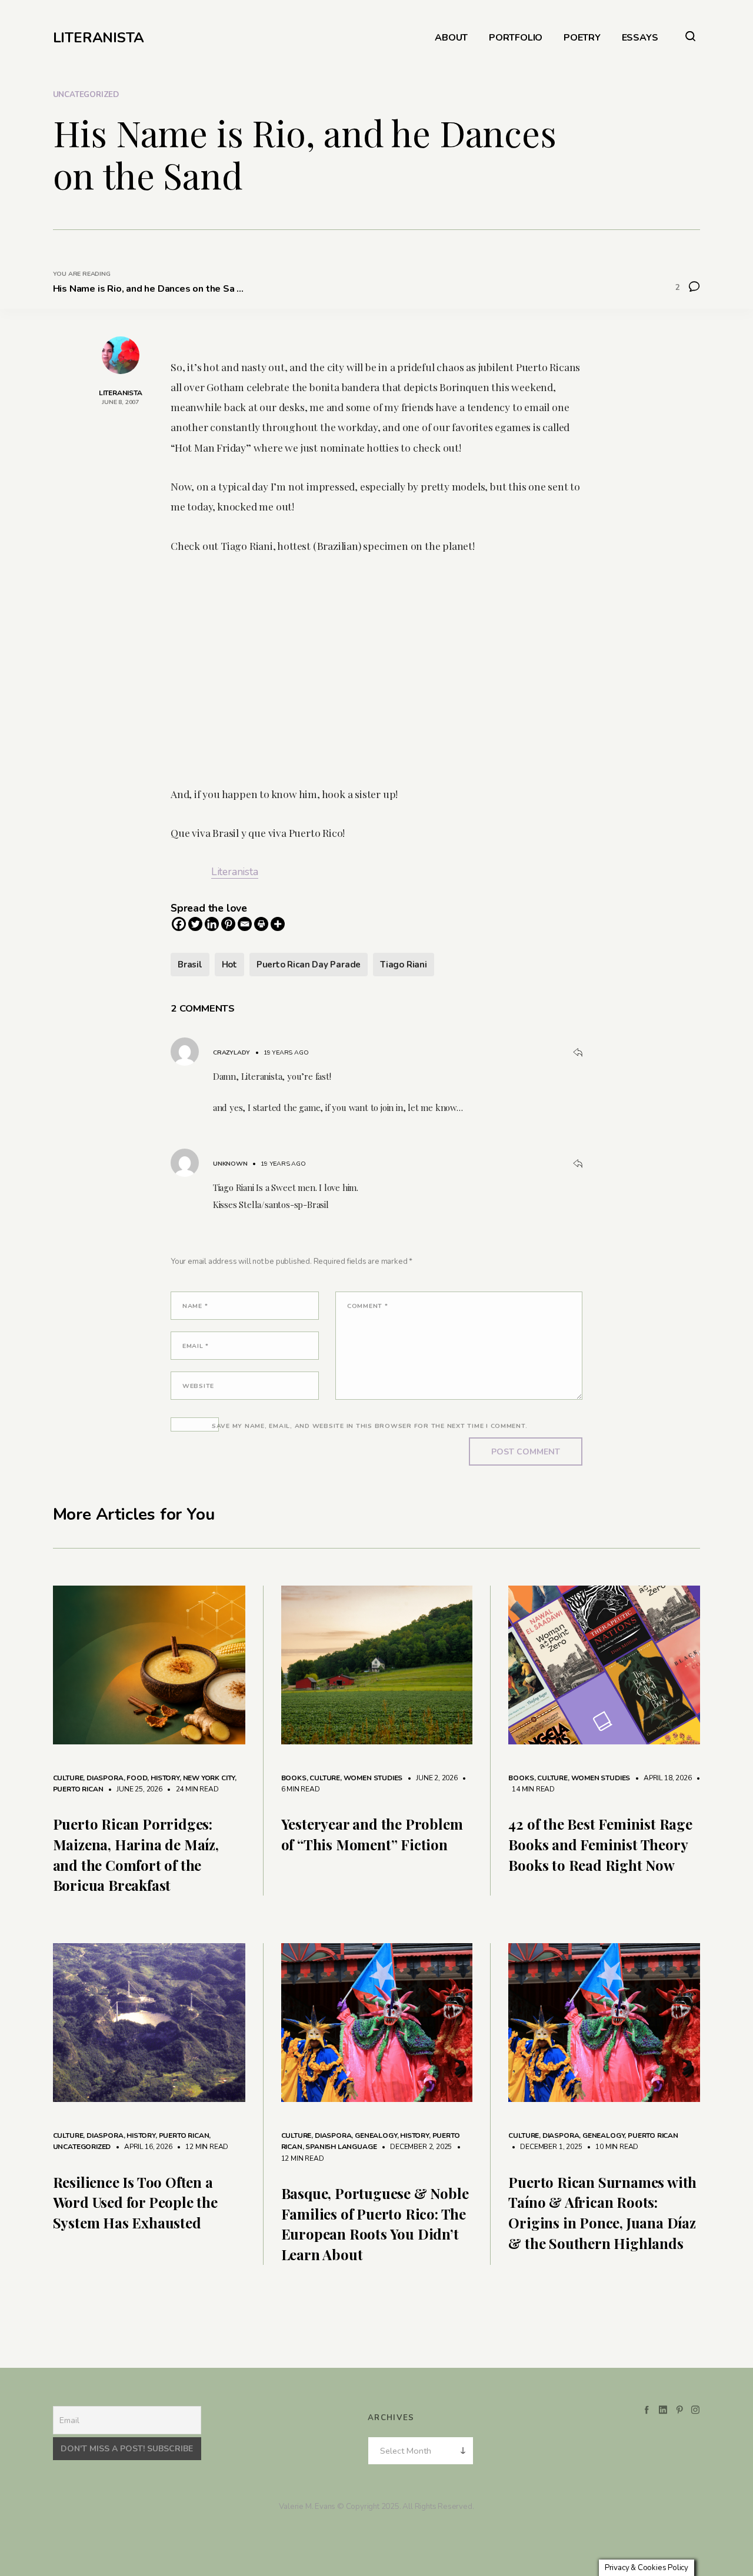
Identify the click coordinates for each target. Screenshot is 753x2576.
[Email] (245, 924)
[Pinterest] (228, 924)
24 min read (191, 1789)
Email (196, 1346)
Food (137, 1778)
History (165, 1778)
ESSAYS (640, 38)
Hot (229, 965)
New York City (209, 1778)
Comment (368, 1306)
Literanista (235, 872)
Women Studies (373, 1778)
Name (195, 1306)
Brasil (190, 965)
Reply (578, 1053)
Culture (68, 1778)
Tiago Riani (404, 965)
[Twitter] (195, 924)
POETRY (582, 38)
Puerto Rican (78, 1789)
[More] (278, 924)
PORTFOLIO (516, 38)
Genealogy (376, 2135)
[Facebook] (179, 924)
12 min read (201, 2147)
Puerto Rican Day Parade (309, 965)
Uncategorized (86, 95)
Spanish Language (341, 2147)
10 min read (611, 2147)
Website (198, 1386)
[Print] (261, 924)
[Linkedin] (212, 924)
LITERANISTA (99, 38)
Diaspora (105, 1778)
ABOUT (451, 38)
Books (294, 1778)
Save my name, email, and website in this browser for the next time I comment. (370, 1426)
